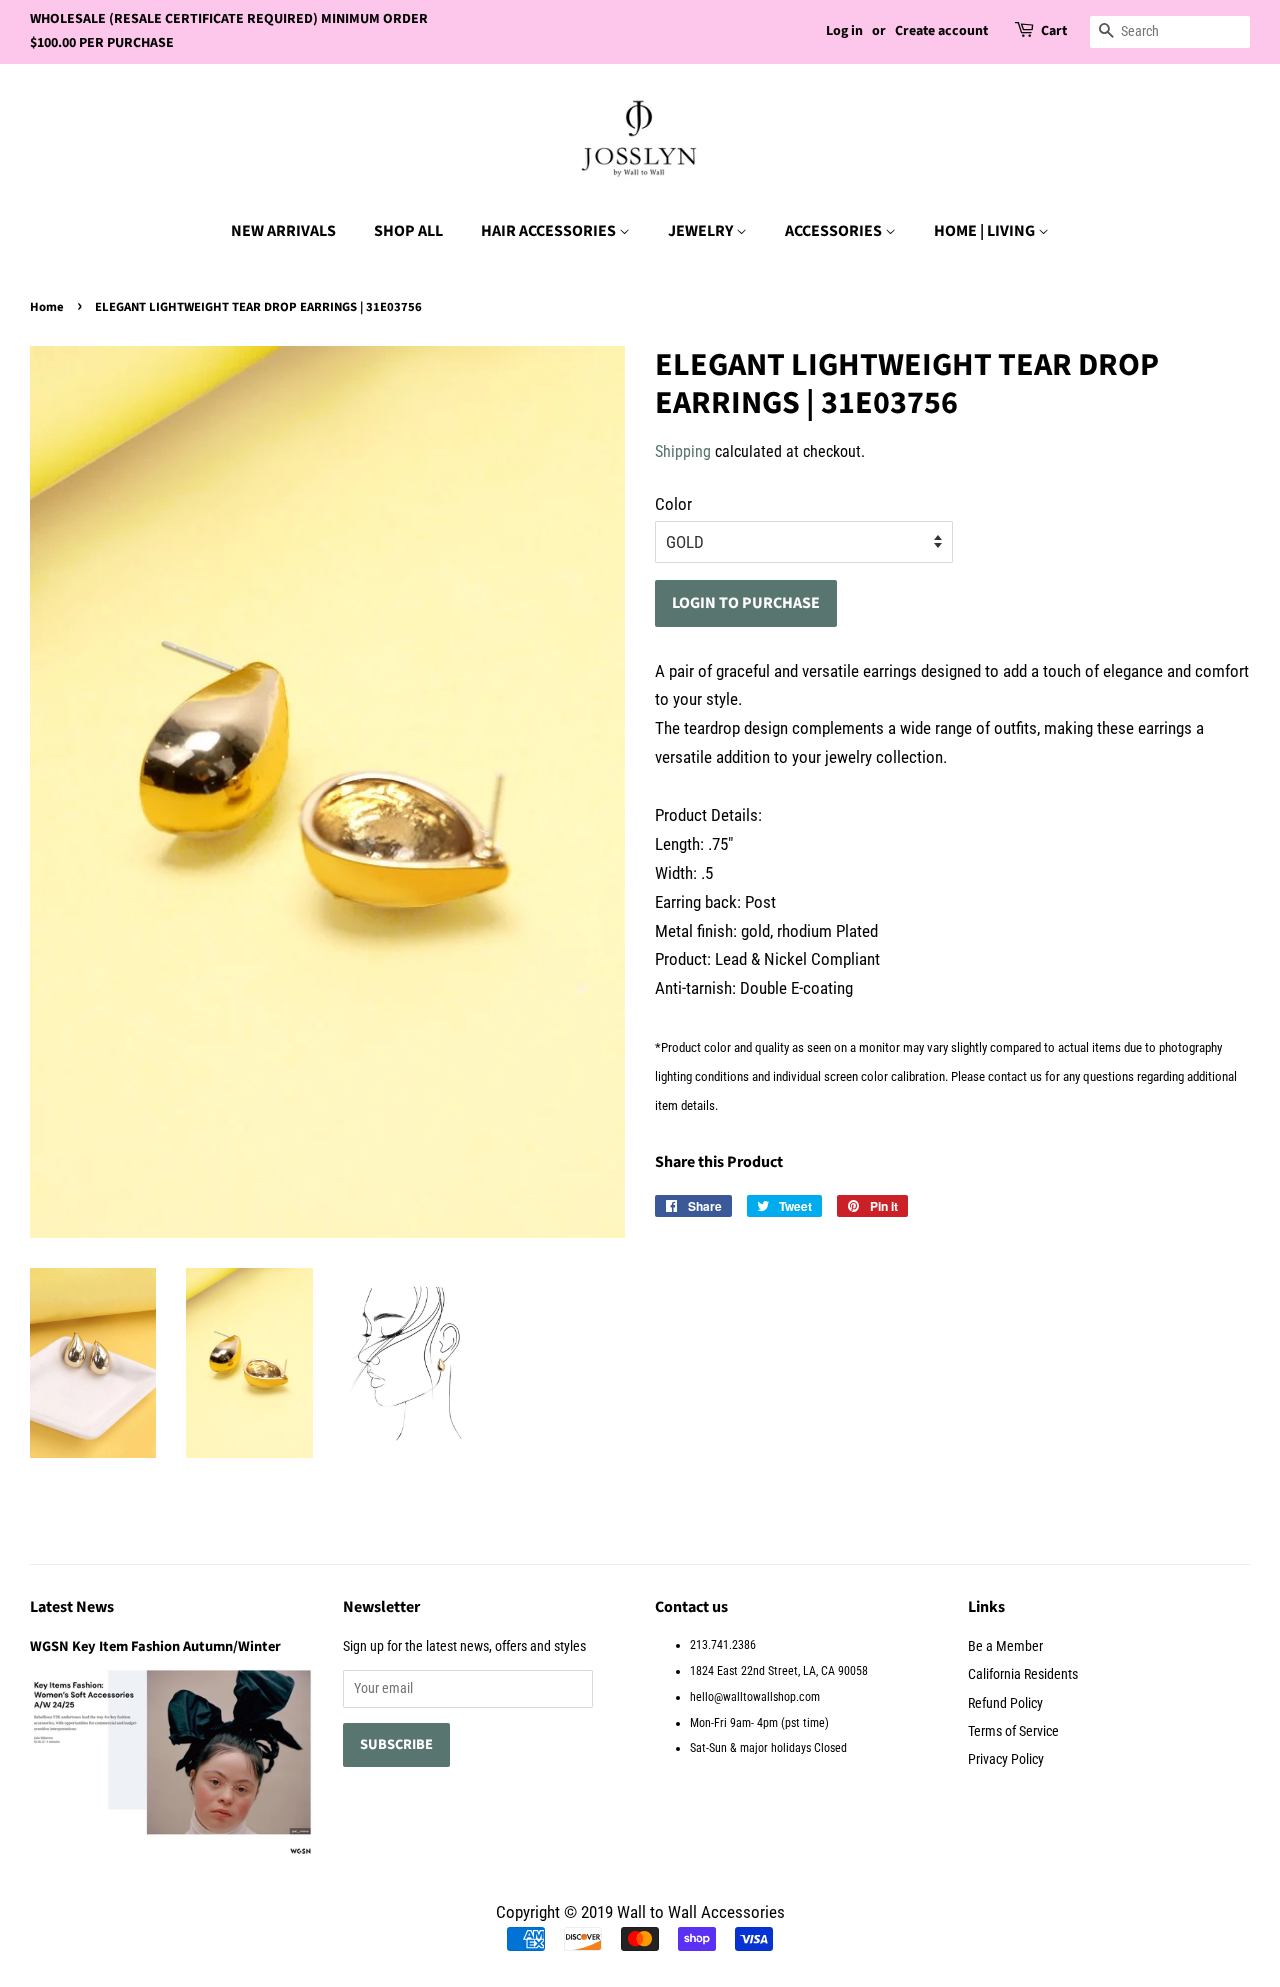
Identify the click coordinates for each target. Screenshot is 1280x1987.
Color (673, 504)
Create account (941, 31)
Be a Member (1005, 1646)
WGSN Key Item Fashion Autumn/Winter (155, 1646)
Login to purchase (746, 603)
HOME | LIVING (986, 231)
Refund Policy (1005, 1703)
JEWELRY (702, 231)
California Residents (1023, 1674)
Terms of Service (1013, 1731)
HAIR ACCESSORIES (550, 231)
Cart (1054, 31)
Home (47, 307)
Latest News (72, 1607)
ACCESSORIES (835, 231)
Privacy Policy (1006, 1759)
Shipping (683, 451)
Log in (844, 31)
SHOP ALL (408, 231)
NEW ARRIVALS (283, 231)
